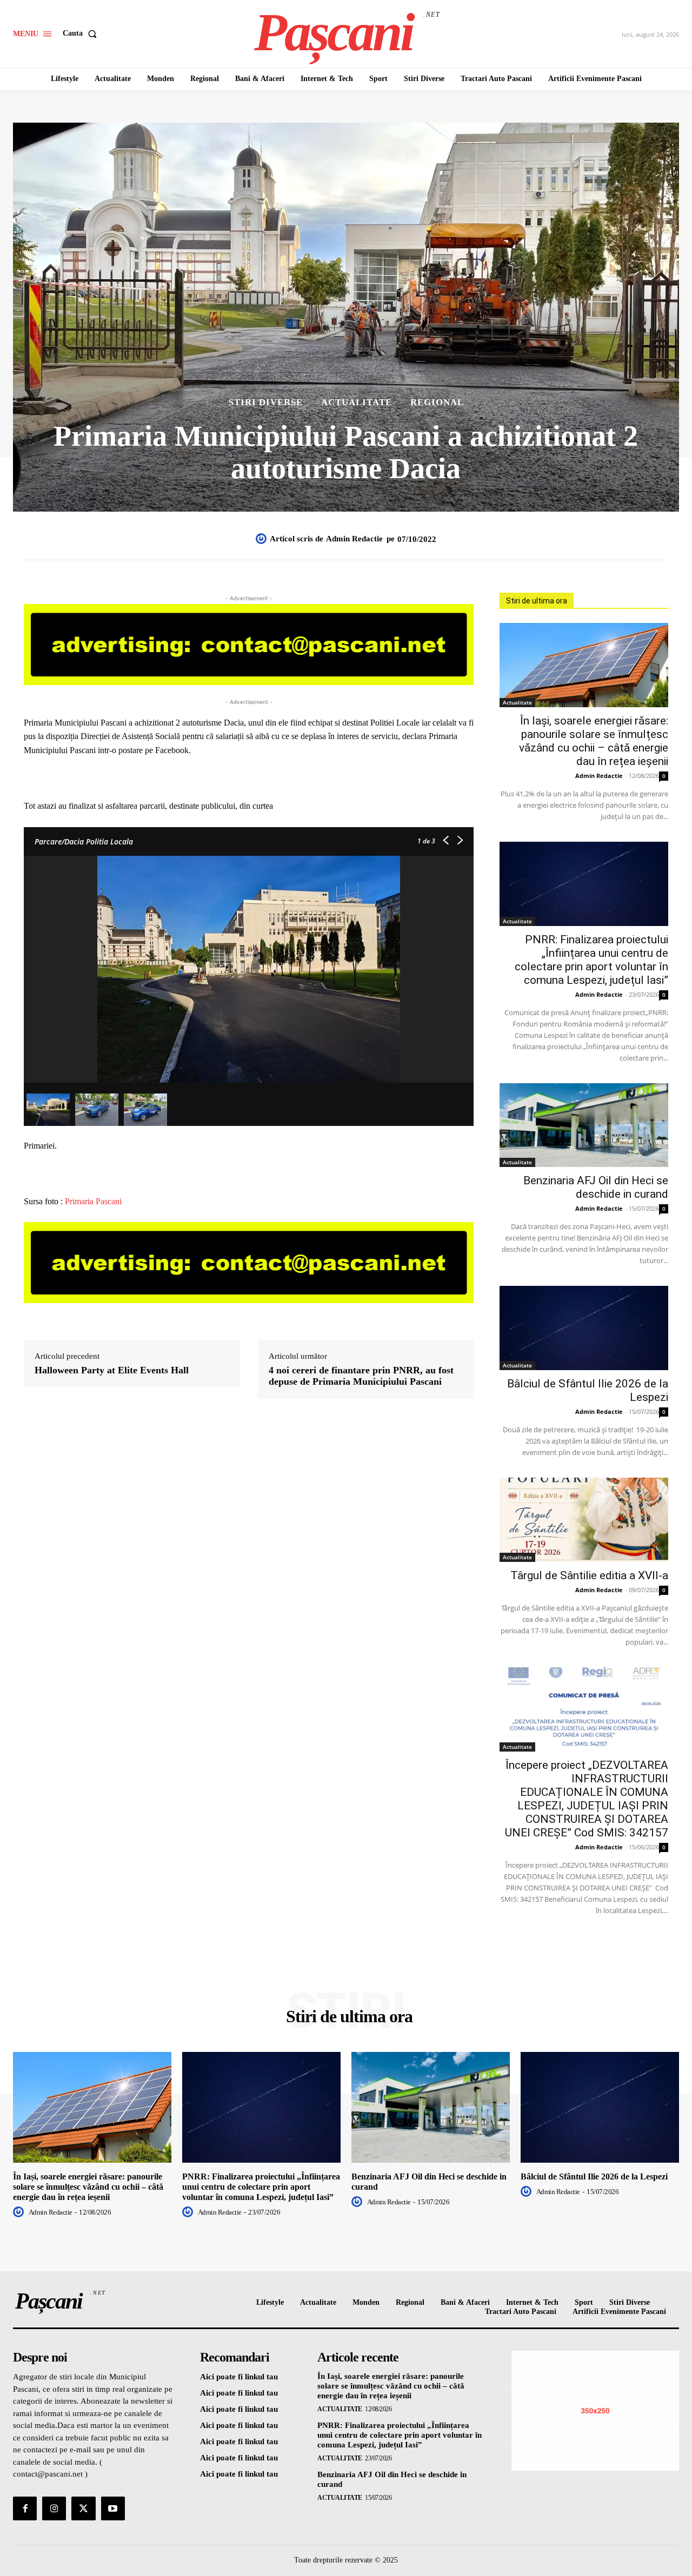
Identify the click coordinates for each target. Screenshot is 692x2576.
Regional (437, 402)
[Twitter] (83, 2508)
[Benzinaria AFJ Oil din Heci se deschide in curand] (584, 1125)
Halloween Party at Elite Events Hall (112, 1370)
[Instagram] (54, 2508)
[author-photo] (20, 2212)
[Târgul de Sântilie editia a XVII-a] (584, 1520)
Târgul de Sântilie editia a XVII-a (589, 1575)
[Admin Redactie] (263, 539)
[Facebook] (25, 2508)
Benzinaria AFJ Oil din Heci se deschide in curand (596, 1187)
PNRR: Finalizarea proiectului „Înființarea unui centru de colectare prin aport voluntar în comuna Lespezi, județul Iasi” (591, 960)
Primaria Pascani (93, 1201)
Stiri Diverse (266, 402)
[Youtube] (113, 2508)
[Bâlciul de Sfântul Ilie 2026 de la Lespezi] (584, 1328)
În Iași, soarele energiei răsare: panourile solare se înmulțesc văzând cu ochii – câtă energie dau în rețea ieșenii (594, 741)
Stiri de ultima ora (537, 601)
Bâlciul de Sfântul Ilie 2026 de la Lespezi (594, 2176)
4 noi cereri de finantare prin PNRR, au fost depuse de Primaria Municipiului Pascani (361, 1376)
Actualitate (357, 402)
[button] (82, 33)
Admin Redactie (354, 539)
